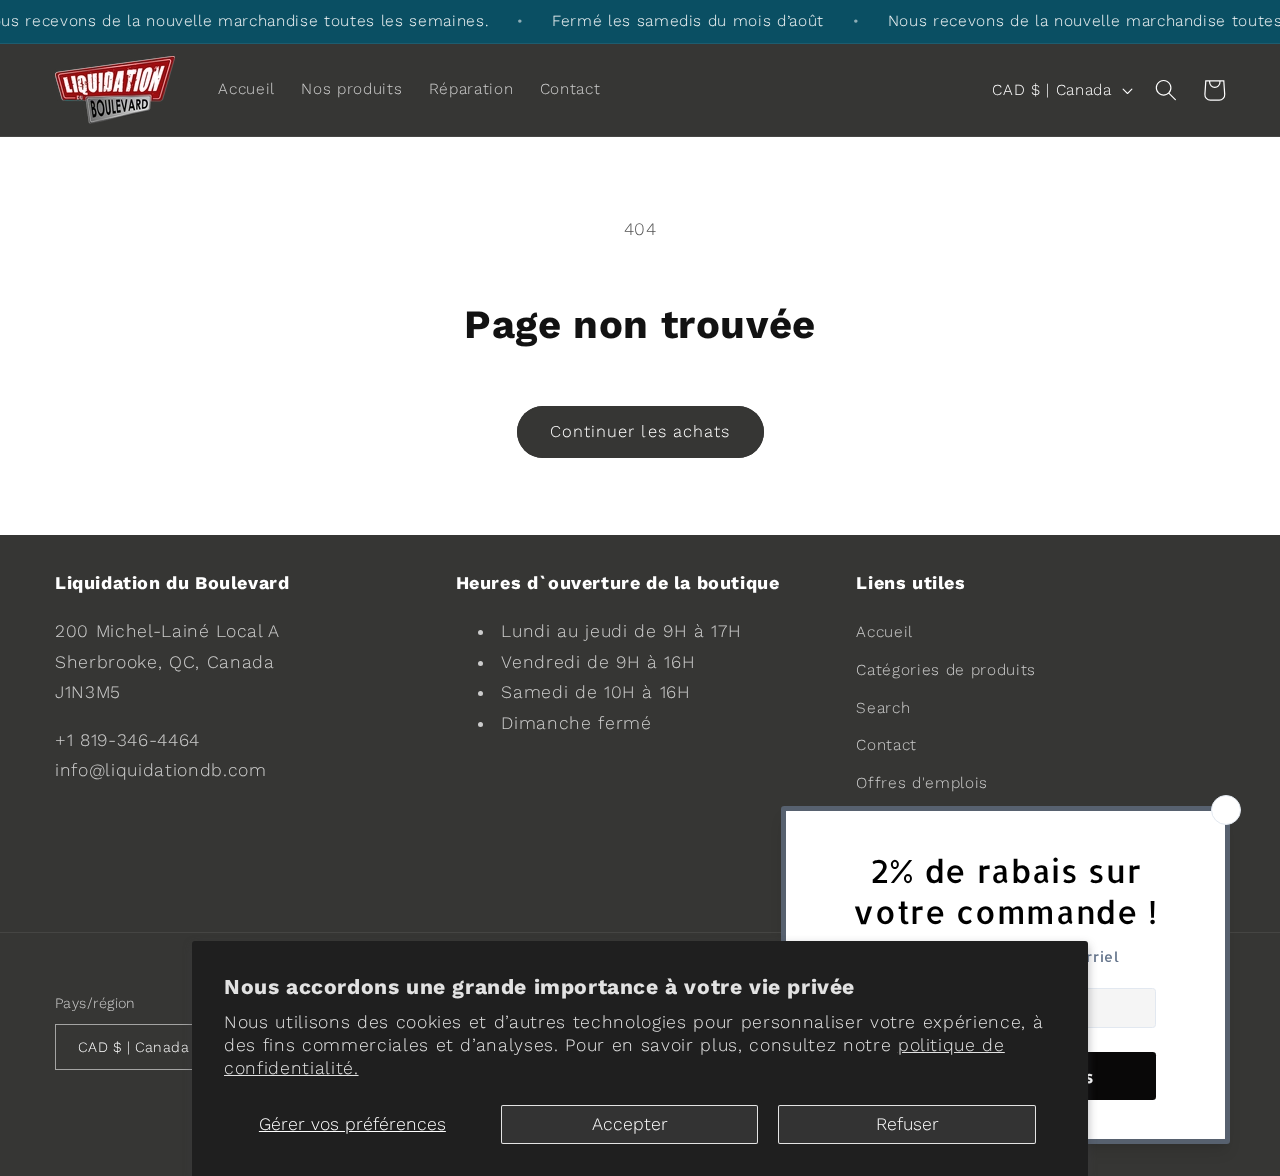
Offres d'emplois (922, 783)
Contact (886, 745)
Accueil (884, 632)
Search (883, 708)
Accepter (630, 1124)
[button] (1165, 90)
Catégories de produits (946, 670)
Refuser (907, 1124)
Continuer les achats (640, 431)
